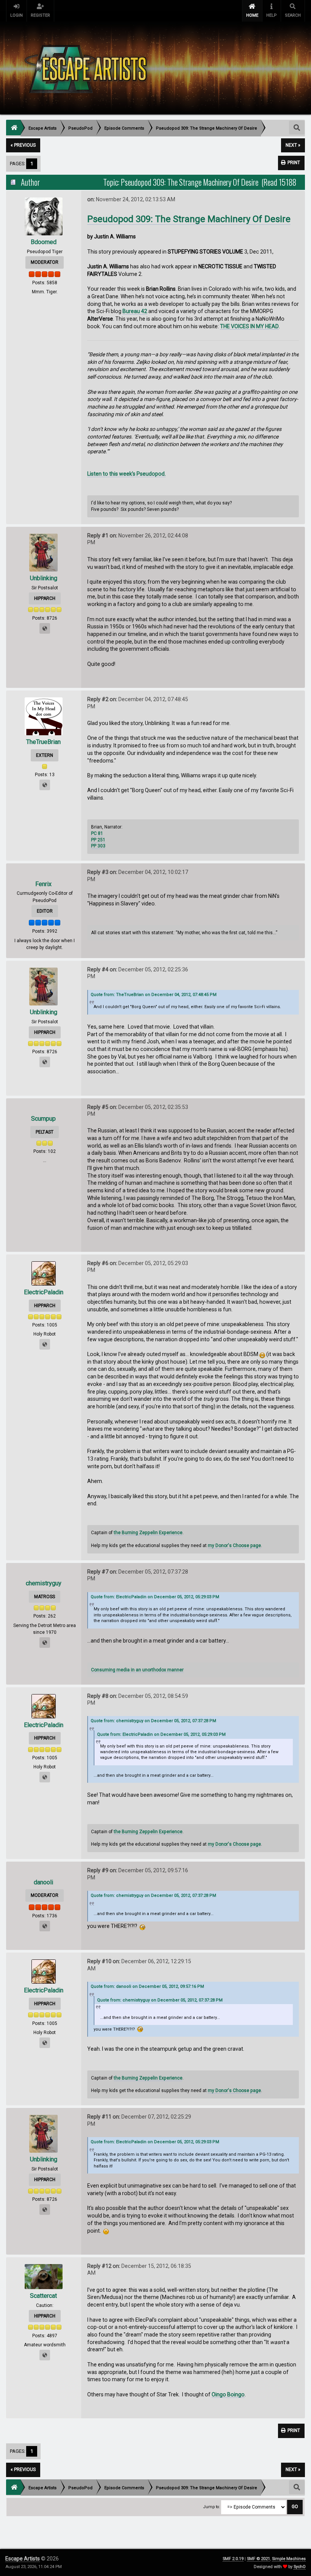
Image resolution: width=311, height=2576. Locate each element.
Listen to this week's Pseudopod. (126, 474)
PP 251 (98, 840)
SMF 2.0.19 (233, 2559)
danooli (43, 1882)
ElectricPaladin (44, 1292)
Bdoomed (44, 242)
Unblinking (44, 578)
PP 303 (98, 846)
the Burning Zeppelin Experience (148, 1533)
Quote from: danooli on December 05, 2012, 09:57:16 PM (147, 1986)
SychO (300, 2567)
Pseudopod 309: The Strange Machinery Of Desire (189, 219)
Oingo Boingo (228, 2394)
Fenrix (43, 884)
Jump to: (212, 2507)
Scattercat (43, 2296)
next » (293, 145)
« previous (23, 145)
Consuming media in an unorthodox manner (137, 1670)
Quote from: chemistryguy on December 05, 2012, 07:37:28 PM (153, 1721)
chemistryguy (44, 1583)
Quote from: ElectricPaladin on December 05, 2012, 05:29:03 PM (155, 1597)
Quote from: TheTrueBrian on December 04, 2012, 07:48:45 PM (154, 995)
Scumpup (43, 1119)
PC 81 (97, 833)
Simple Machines (289, 2559)
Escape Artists (23, 2559)
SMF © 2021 (258, 2559)
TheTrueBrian (43, 742)
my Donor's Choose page (234, 1546)
